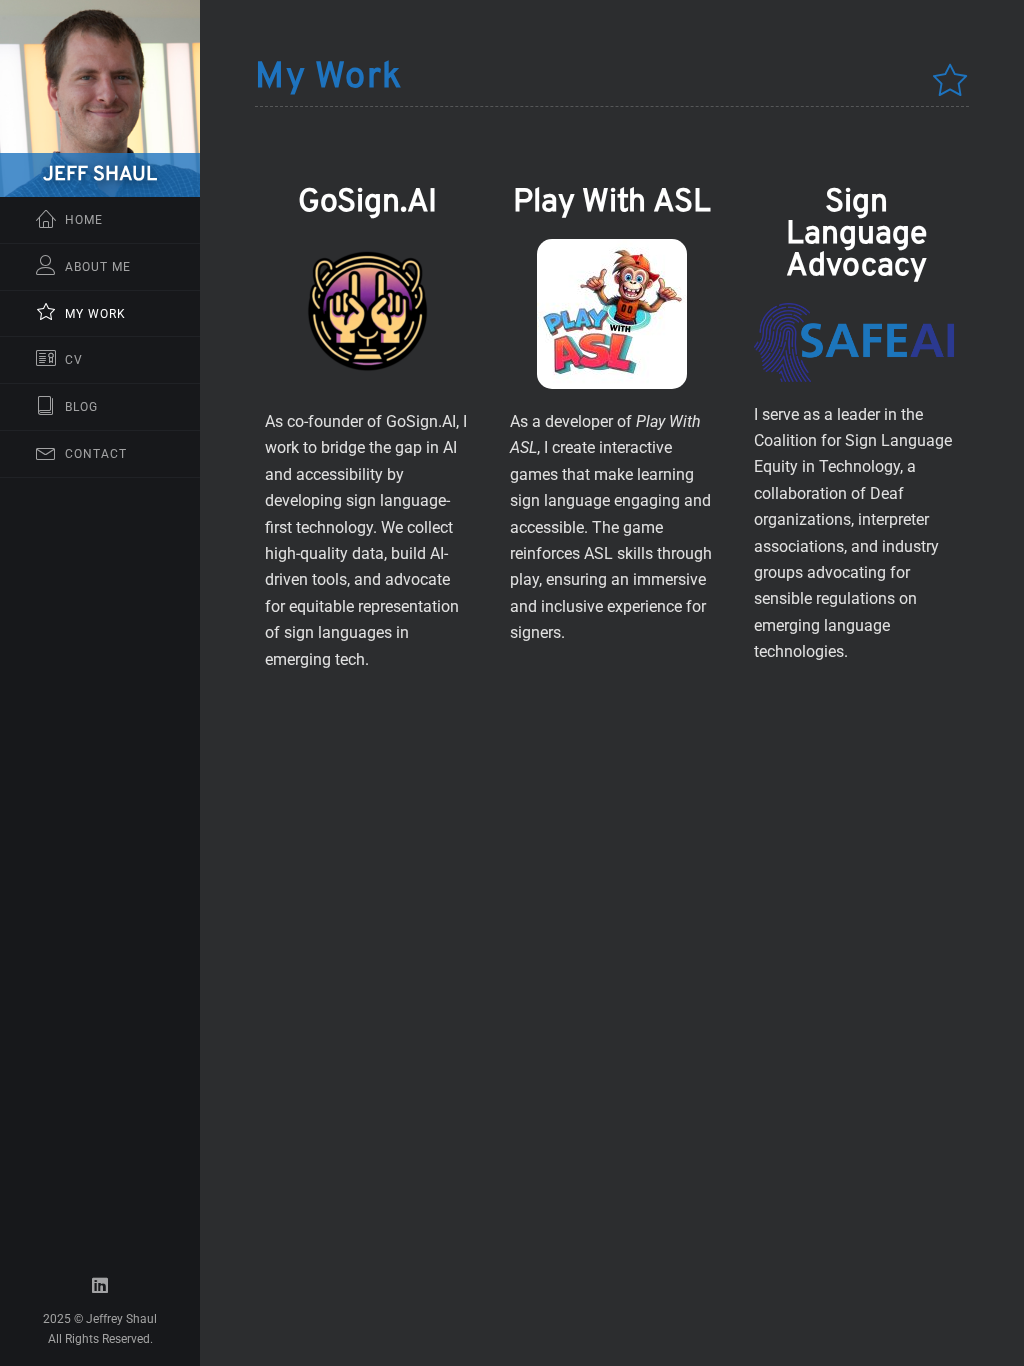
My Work (95, 314)
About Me (98, 267)
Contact (96, 454)
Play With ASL (612, 203)
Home (84, 220)
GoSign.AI (367, 203)
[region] (100, 683)
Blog (81, 407)
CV (74, 360)
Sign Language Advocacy (856, 235)
